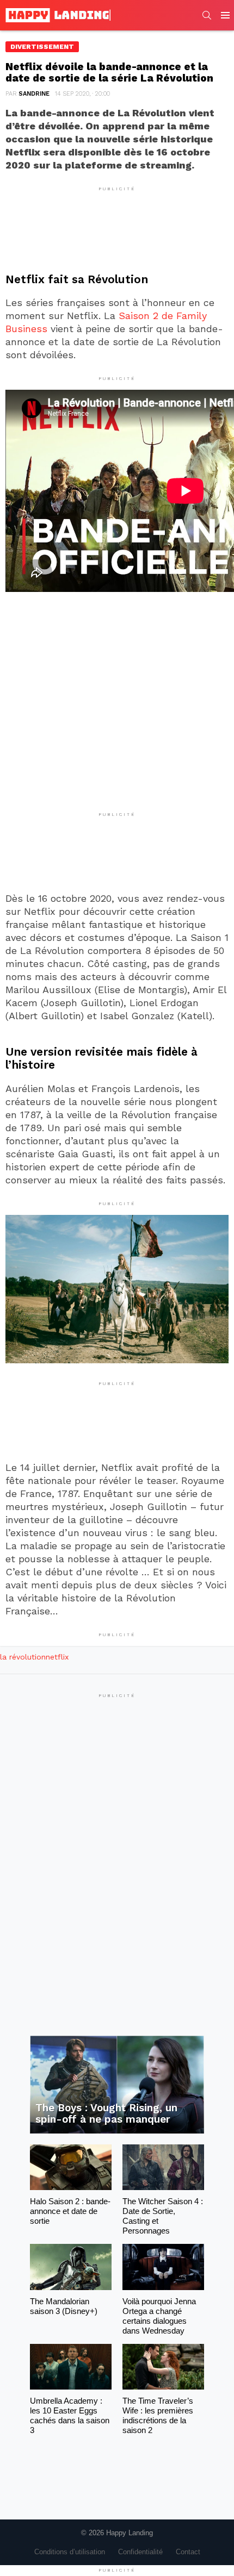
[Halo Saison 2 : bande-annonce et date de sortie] (71, 2167)
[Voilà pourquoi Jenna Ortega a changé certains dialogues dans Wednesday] (163, 2267)
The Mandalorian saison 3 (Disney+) (64, 2306)
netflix (57, 1657)
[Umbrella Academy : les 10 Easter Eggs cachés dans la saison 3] (71, 2367)
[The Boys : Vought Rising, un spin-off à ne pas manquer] (117, 2085)
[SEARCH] (207, 15)
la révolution (23, 1657)
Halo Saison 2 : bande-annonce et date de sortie (70, 2211)
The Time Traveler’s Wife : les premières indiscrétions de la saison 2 (158, 2415)
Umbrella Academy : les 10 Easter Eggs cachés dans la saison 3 (70, 2415)
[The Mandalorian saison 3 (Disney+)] (71, 2267)
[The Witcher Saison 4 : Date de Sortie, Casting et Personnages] (163, 2167)
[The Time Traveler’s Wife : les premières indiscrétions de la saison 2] (163, 2367)
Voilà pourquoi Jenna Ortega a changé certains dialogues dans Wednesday (159, 2316)
